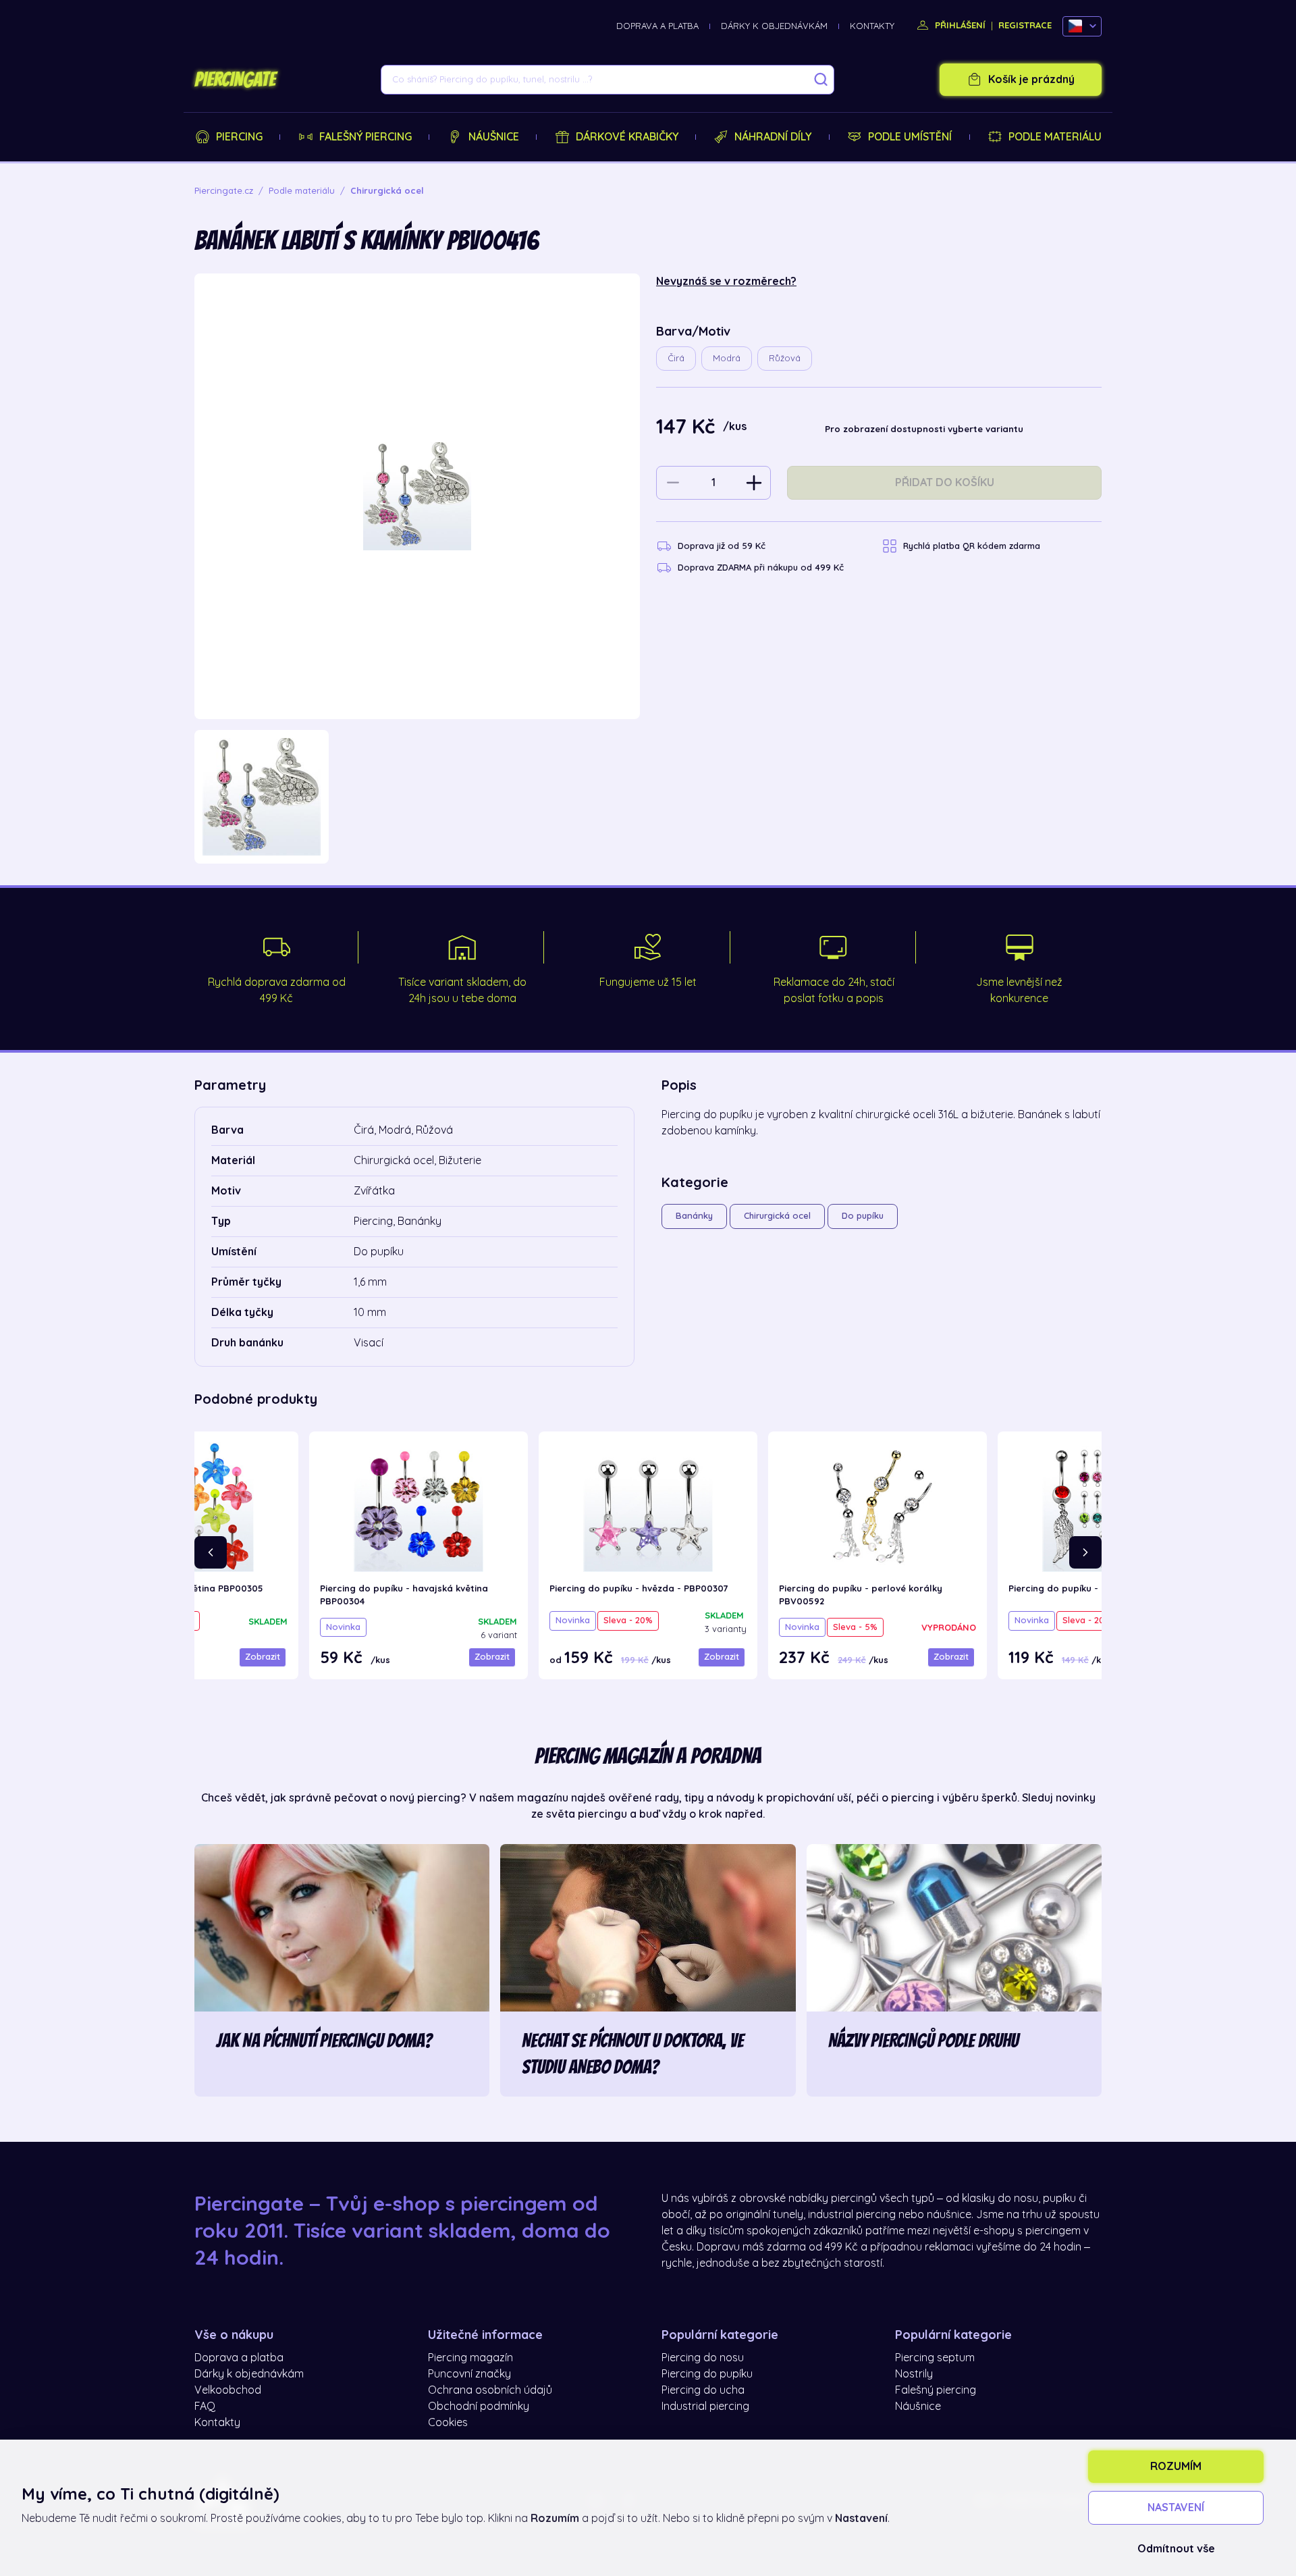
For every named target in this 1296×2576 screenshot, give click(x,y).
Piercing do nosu (703, 2358)
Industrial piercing (705, 2407)
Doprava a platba (657, 26)
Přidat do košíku (945, 483)
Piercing (239, 137)
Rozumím (1176, 2467)
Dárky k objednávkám (774, 26)
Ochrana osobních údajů (490, 2390)
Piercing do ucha (703, 2390)
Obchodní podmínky (479, 2407)
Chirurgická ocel (777, 1216)
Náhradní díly (773, 137)
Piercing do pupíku (707, 2374)
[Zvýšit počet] (754, 483)
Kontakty (872, 26)
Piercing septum (935, 2358)
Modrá (727, 358)
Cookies (448, 2423)
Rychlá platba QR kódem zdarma (972, 546)
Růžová (785, 358)
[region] (417, 797)
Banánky (694, 1216)
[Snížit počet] (673, 483)
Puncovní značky (469, 2374)
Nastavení (1176, 2508)
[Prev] (211, 1552)
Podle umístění (910, 137)
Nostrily (914, 2374)
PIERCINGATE (235, 80)
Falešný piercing (366, 137)
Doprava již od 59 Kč (722, 546)
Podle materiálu (1055, 137)
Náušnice (494, 137)
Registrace (1025, 25)
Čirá (676, 358)
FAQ (205, 2407)
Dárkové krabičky (627, 137)
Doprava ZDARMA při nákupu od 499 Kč (761, 568)
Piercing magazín (470, 2358)
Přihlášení (959, 25)
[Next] (1085, 1552)
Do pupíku (863, 1216)
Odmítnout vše (1176, 2549)
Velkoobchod (228, 2390)
